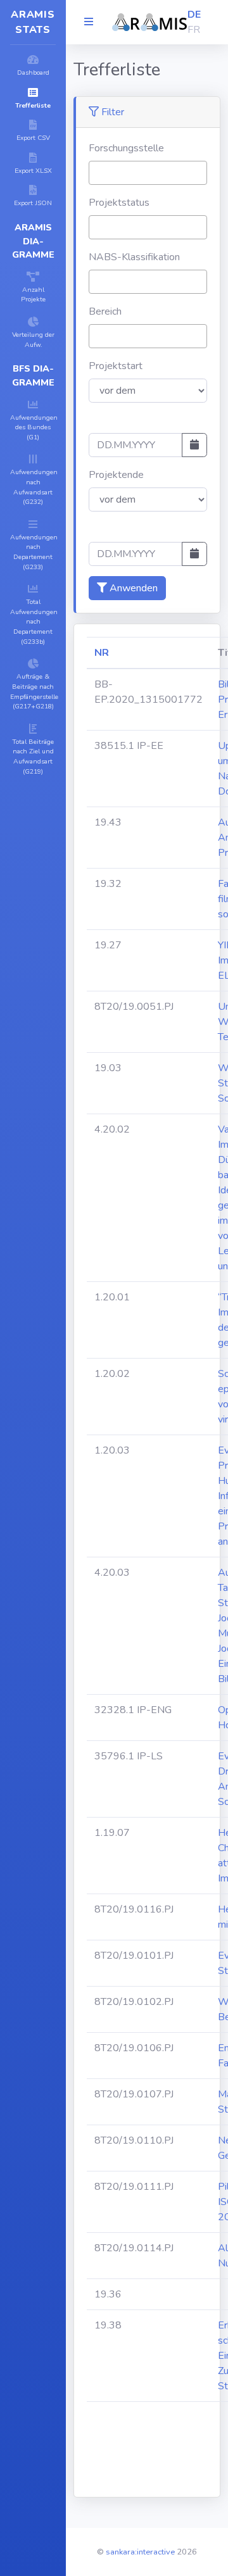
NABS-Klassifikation (134, 257)
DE (194, 15)
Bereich (105, 311)
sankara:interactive (140, 2552)
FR (194, 30)
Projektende (116, 475)
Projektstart (116, 366)
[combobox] (148, 173)
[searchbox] (96, 172)
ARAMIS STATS (33, 22)
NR (102, 653)
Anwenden (132, 588)
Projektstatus (119, 203)
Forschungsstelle (126, 148)
